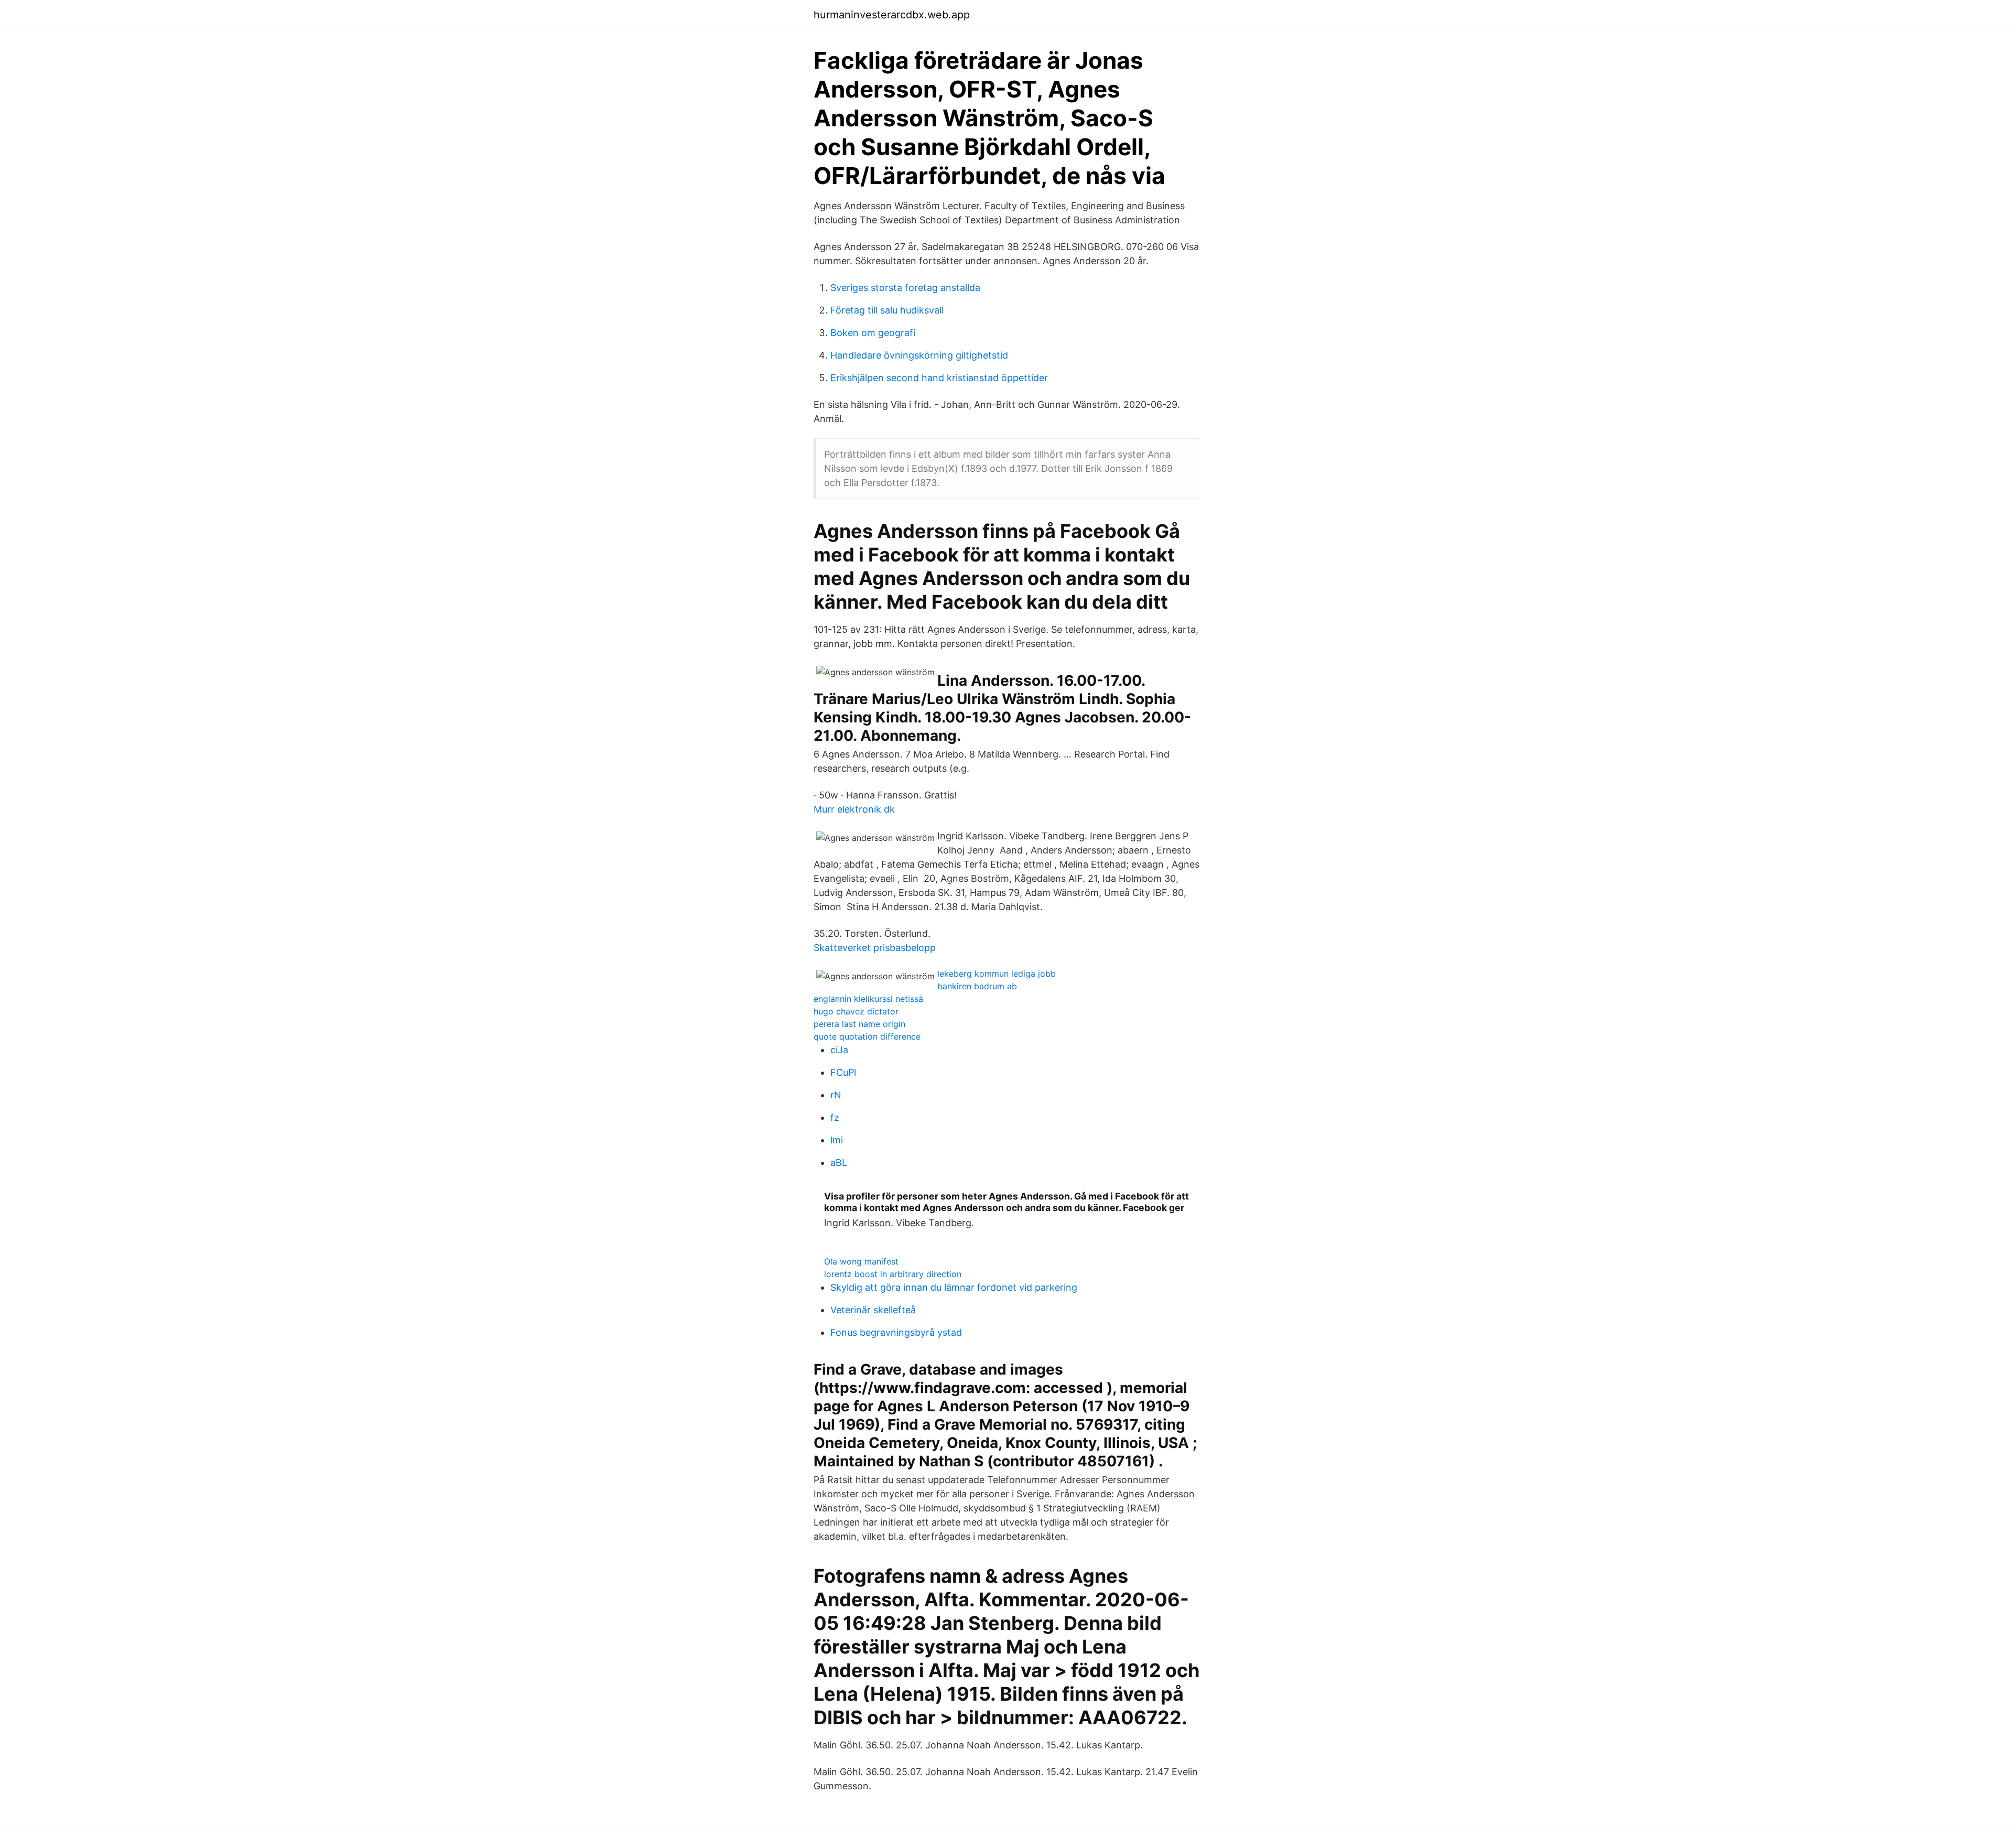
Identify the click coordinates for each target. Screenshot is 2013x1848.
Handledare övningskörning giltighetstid (919, 355)
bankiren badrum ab (977, 986)
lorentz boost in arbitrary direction (893, 1274)
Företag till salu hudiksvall (887, 310)
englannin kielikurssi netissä (868, 999)
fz (835, 1117)
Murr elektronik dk (854, 809)
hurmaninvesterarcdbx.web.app (892, 15)
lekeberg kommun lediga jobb (997, 974)
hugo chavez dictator (856, 1011)
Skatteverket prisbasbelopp (875, 948)
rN (836, 1095)
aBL (839, 1163)
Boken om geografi (873, 333)
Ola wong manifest (861, 1261)
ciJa (839, 1050)
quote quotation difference (867, 1036)
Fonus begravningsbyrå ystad (896, 1332)
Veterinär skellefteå (873, 1310)
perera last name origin (859, 1024)
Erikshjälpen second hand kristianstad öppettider (939, 378)
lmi (837, 1140)
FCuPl (843, 1072)
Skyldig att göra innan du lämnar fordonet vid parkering (954, 1287)
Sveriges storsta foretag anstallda (905, 288)
